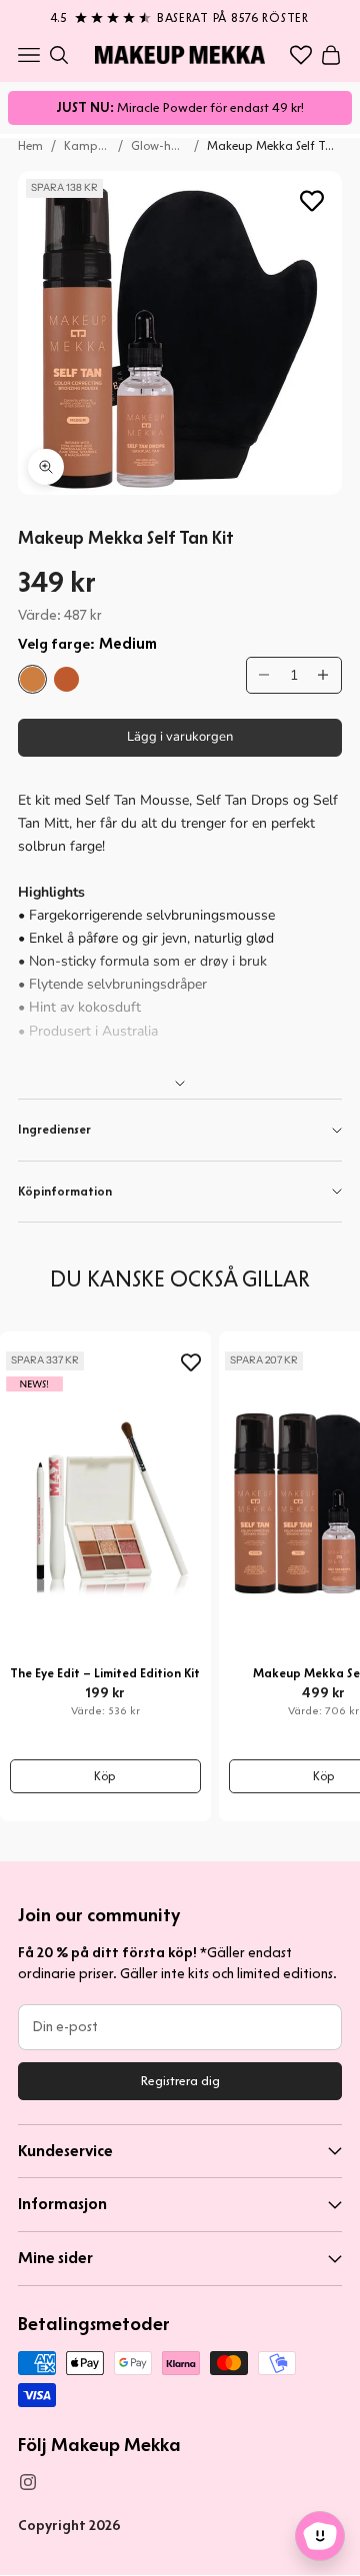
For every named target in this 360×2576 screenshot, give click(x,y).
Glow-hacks (159, 145)
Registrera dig (180, 2081)
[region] (180, 14)
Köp (105, 1776)
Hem (30, 145)
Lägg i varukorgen (180, 737)
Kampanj (87, 145)
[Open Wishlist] (301, 55)
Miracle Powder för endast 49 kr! (180, 107)
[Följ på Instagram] (28, 2482)
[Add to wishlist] (312, 201)
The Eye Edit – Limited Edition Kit (105, 1673)
